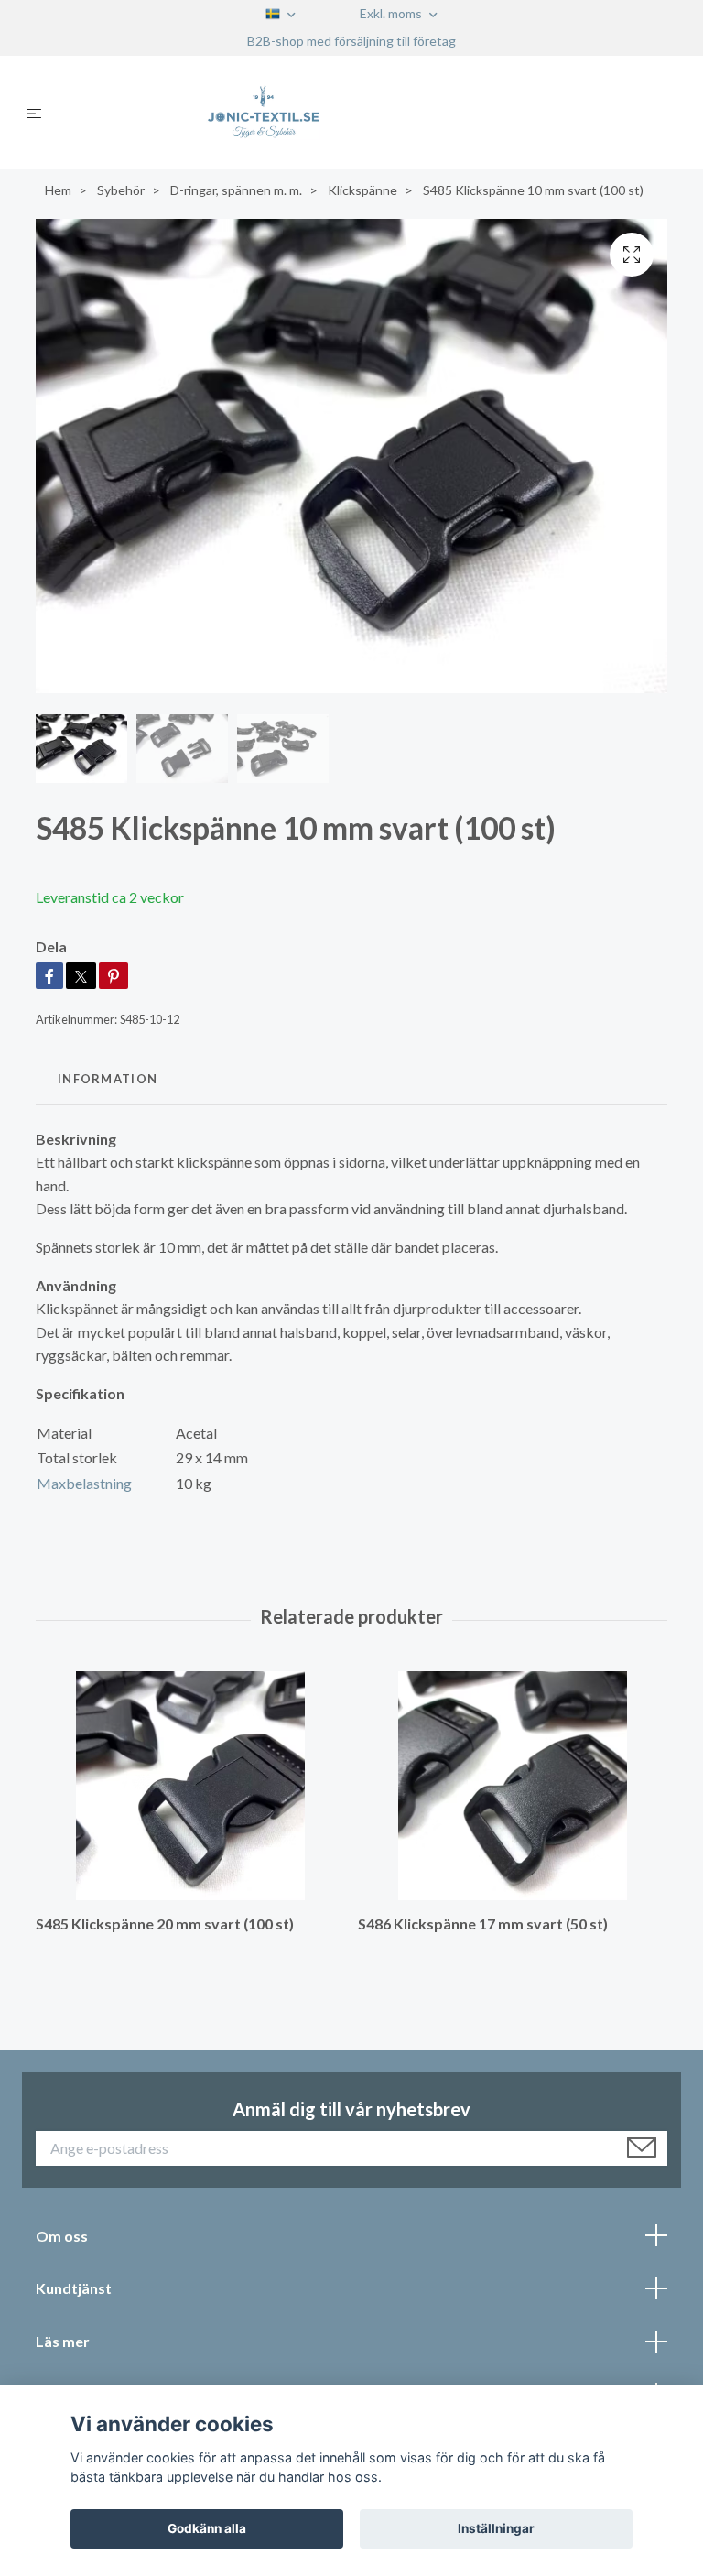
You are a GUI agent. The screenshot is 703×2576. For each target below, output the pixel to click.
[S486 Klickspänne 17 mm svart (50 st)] (512, 1786)
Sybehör (121, 190)
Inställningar (496, 2528)
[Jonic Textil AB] (367, 113)
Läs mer (63, 2341)
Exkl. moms (392, 13)
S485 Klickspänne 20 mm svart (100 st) (165, 1924)
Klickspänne (362, 190)
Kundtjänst (74, 2288)
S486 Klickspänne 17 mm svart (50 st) (483, 1924)
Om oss (62, 2236)
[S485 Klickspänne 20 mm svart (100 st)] (190, 1786)
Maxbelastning (84, 1483)
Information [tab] (108, 1079)
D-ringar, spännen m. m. (236, 190)
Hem (58, 190)
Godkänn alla (207, 2528)
